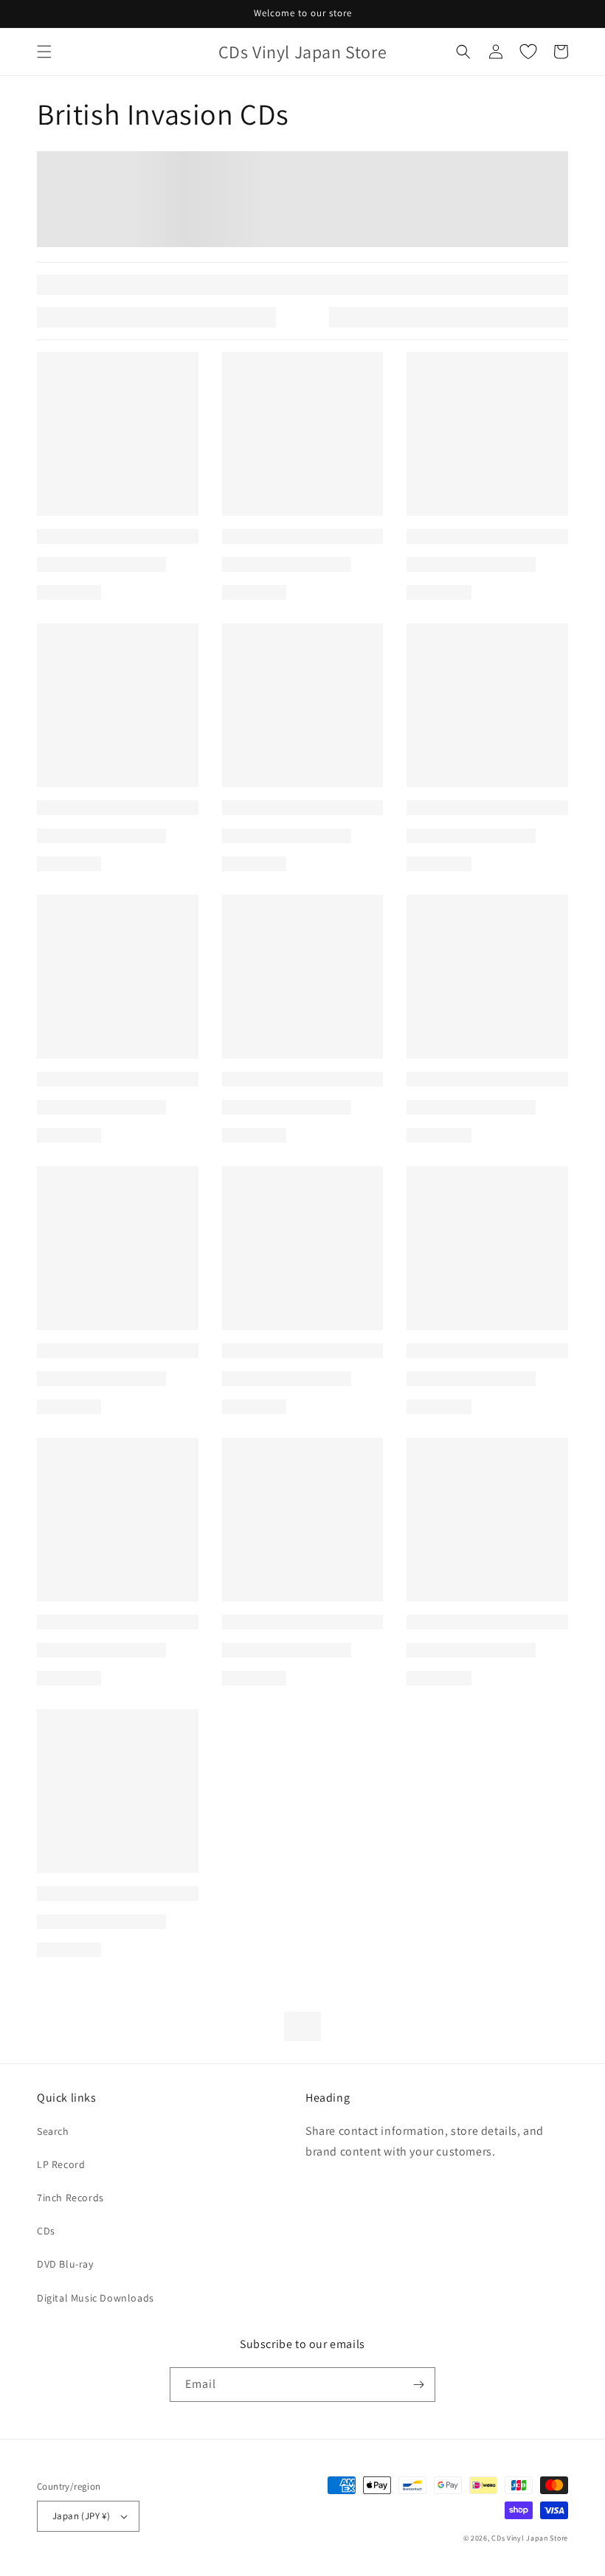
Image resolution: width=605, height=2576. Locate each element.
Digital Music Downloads (96, 2298)
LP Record (61, 2164)
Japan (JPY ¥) (81, 2516)
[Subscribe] (418, 2385)
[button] (44, 52)
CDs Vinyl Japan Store (530, 2538)
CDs (46, 2231)
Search (53, 2131)
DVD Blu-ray (65, 2264)
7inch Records (70, 2198)
